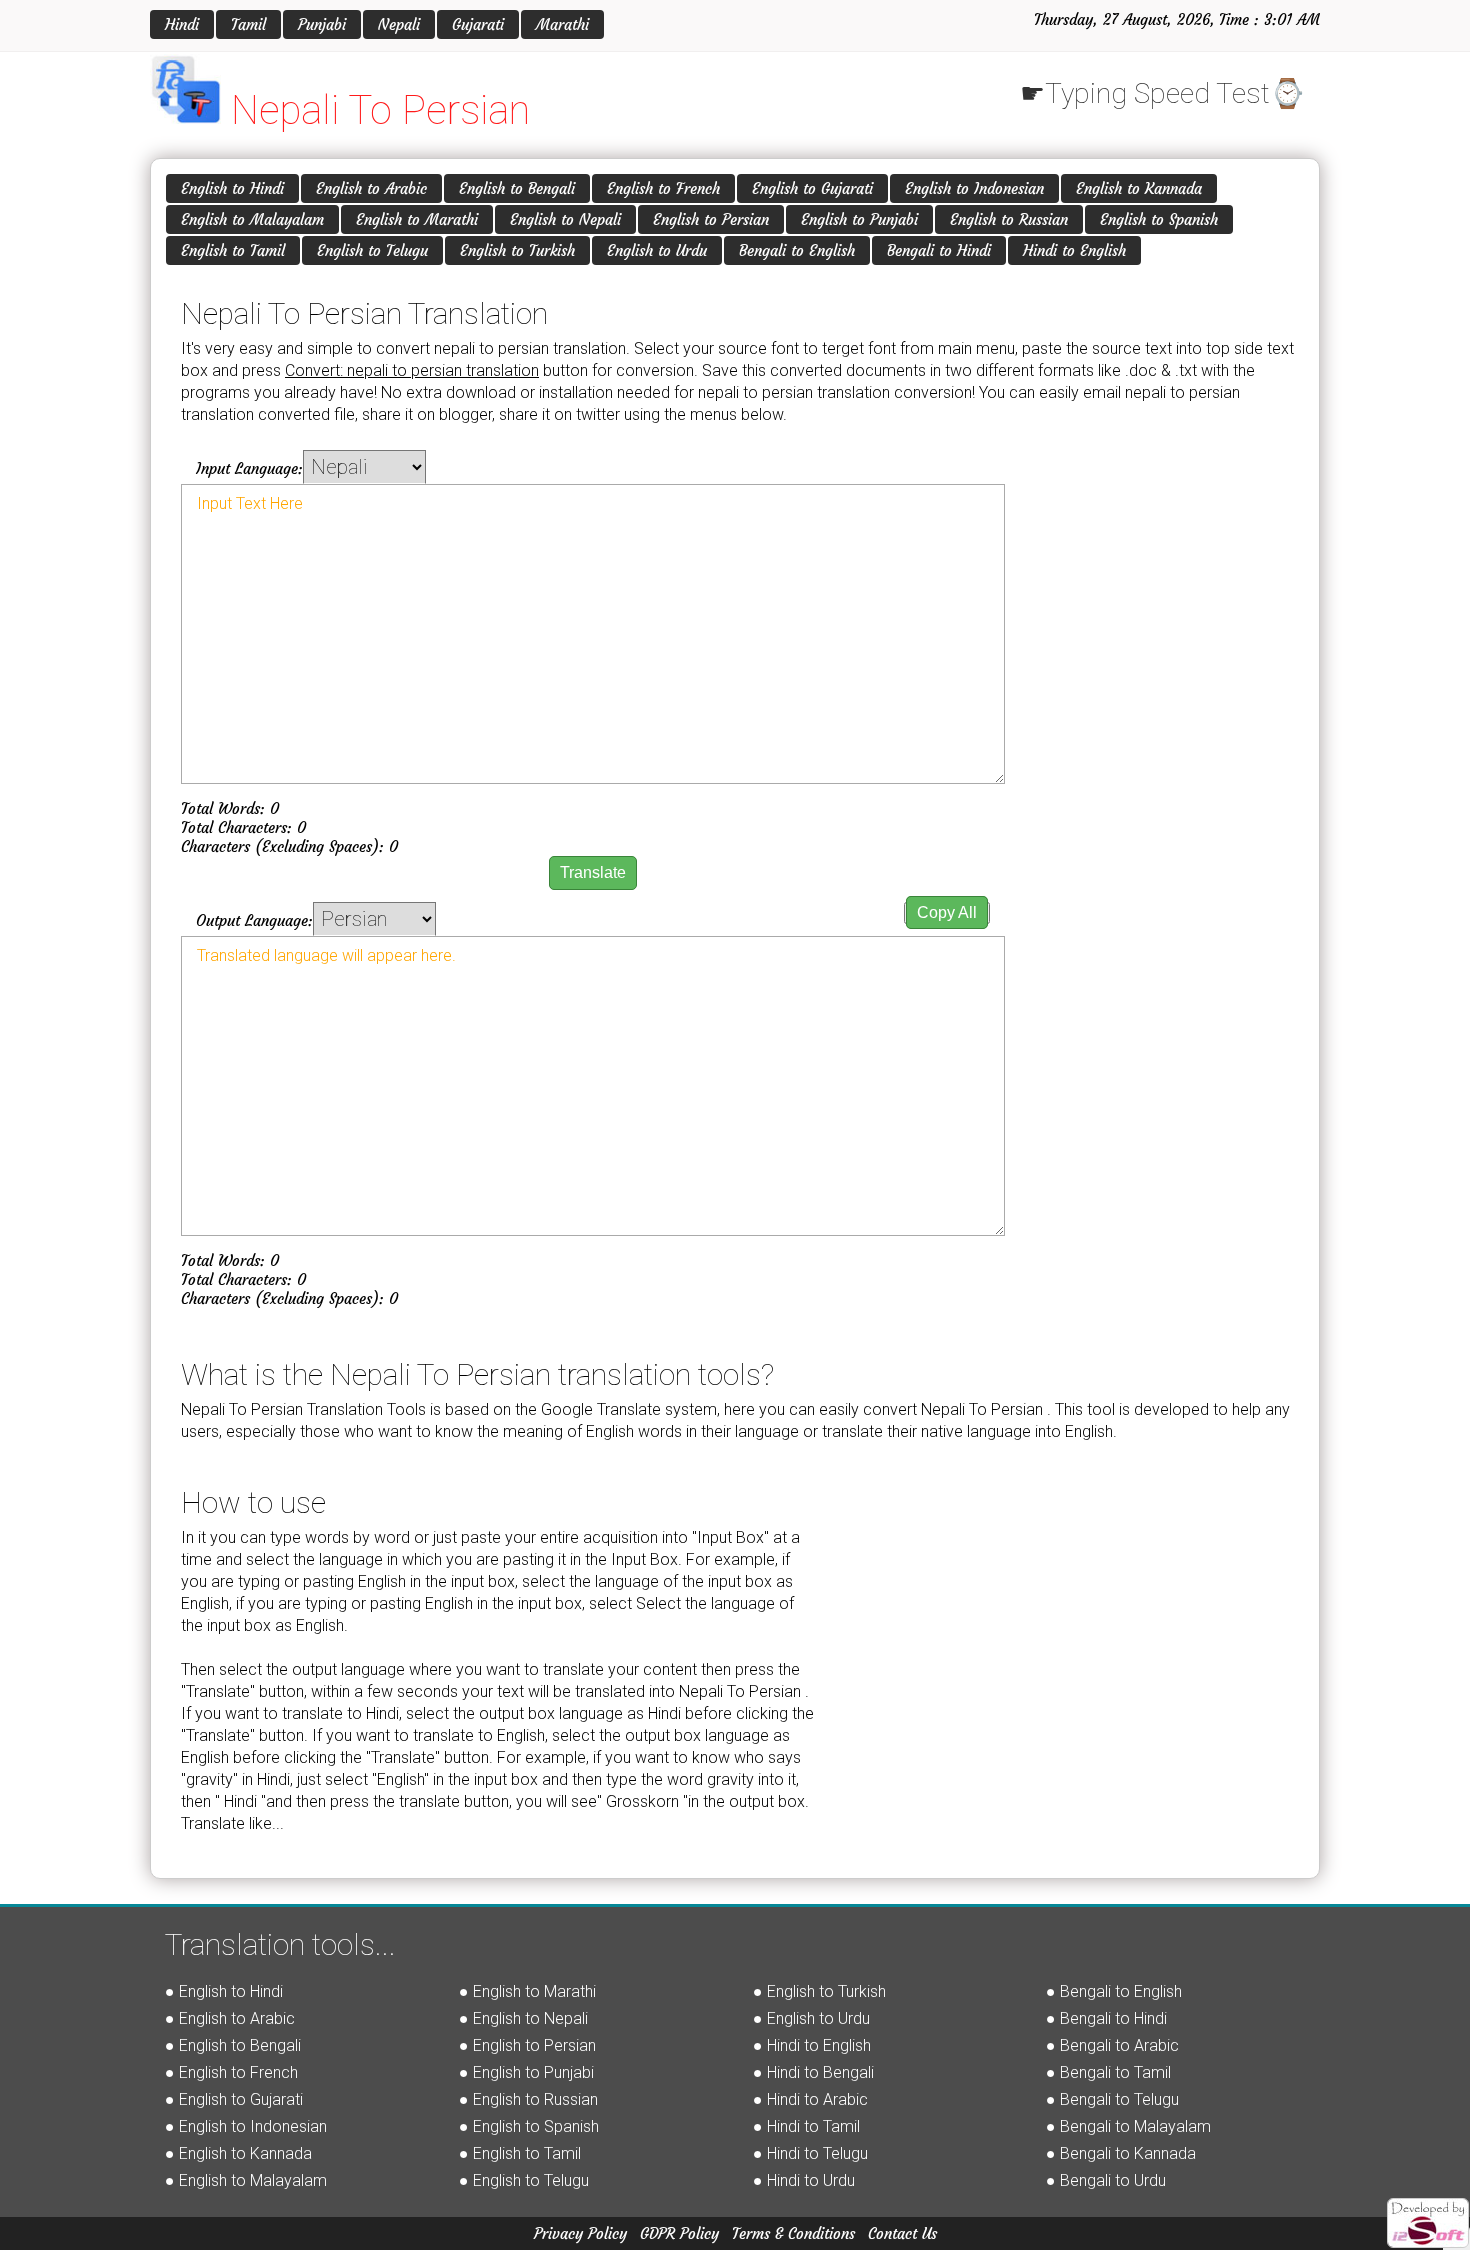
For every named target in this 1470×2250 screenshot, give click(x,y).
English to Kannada (1139, 188)
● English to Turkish (819, 1991)
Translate (593, 872)
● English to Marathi (527, 1991)
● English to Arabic (230, 2018)
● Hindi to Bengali (813, 2072)
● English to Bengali (233, 2045)
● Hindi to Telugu (810, 2153)
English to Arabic (371, 188)
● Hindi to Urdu (804, 2180)
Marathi (562, 24)
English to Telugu (372, 250)
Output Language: (254, 920)
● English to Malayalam (246, 2180)
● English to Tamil (520, 2153)
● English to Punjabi (526, 2072)
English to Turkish (517, 250)
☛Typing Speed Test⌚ (1162, 93)
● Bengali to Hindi (1106, 2018)
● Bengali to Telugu (1112, 2099)
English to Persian (711, 219)
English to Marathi (417, 219)
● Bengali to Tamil (1108, 2072)
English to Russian (1009, 219)
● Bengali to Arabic (1112, 2045)
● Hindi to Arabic (810, 2099)
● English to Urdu (811, 2018)
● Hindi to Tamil (806, 2126)
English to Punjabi (859, 219)
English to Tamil (233, 250)
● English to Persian (527, 2045)
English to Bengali (517, 188)
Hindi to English (1074, 250)
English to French (663, 188)
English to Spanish (1159, 219)
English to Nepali (565, 219)
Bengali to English (797, 250)
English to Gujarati (812, 188)
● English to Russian (528, 2099)
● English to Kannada (238, 2153)
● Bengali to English (1114, 1991)
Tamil (248, 24)
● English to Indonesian (246, 2126)
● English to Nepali (523, 2018)
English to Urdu (657, 250)
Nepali (399, 24)
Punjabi (322, 24)
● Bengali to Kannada (1121, 2153)
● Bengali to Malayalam (1128, 2126)
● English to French (231, 2072)
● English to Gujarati (234, 2099)
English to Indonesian (974, 188)
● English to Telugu (524, 2180)
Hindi (182, 24)
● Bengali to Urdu (1106, 2180)
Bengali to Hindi (939, 250)
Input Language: (249, 468)
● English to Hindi (224, 1991)
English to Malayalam (252, 219)
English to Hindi (232, 188)
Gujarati (478, 24)
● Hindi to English (812, 2045)
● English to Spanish (529, 2126)
